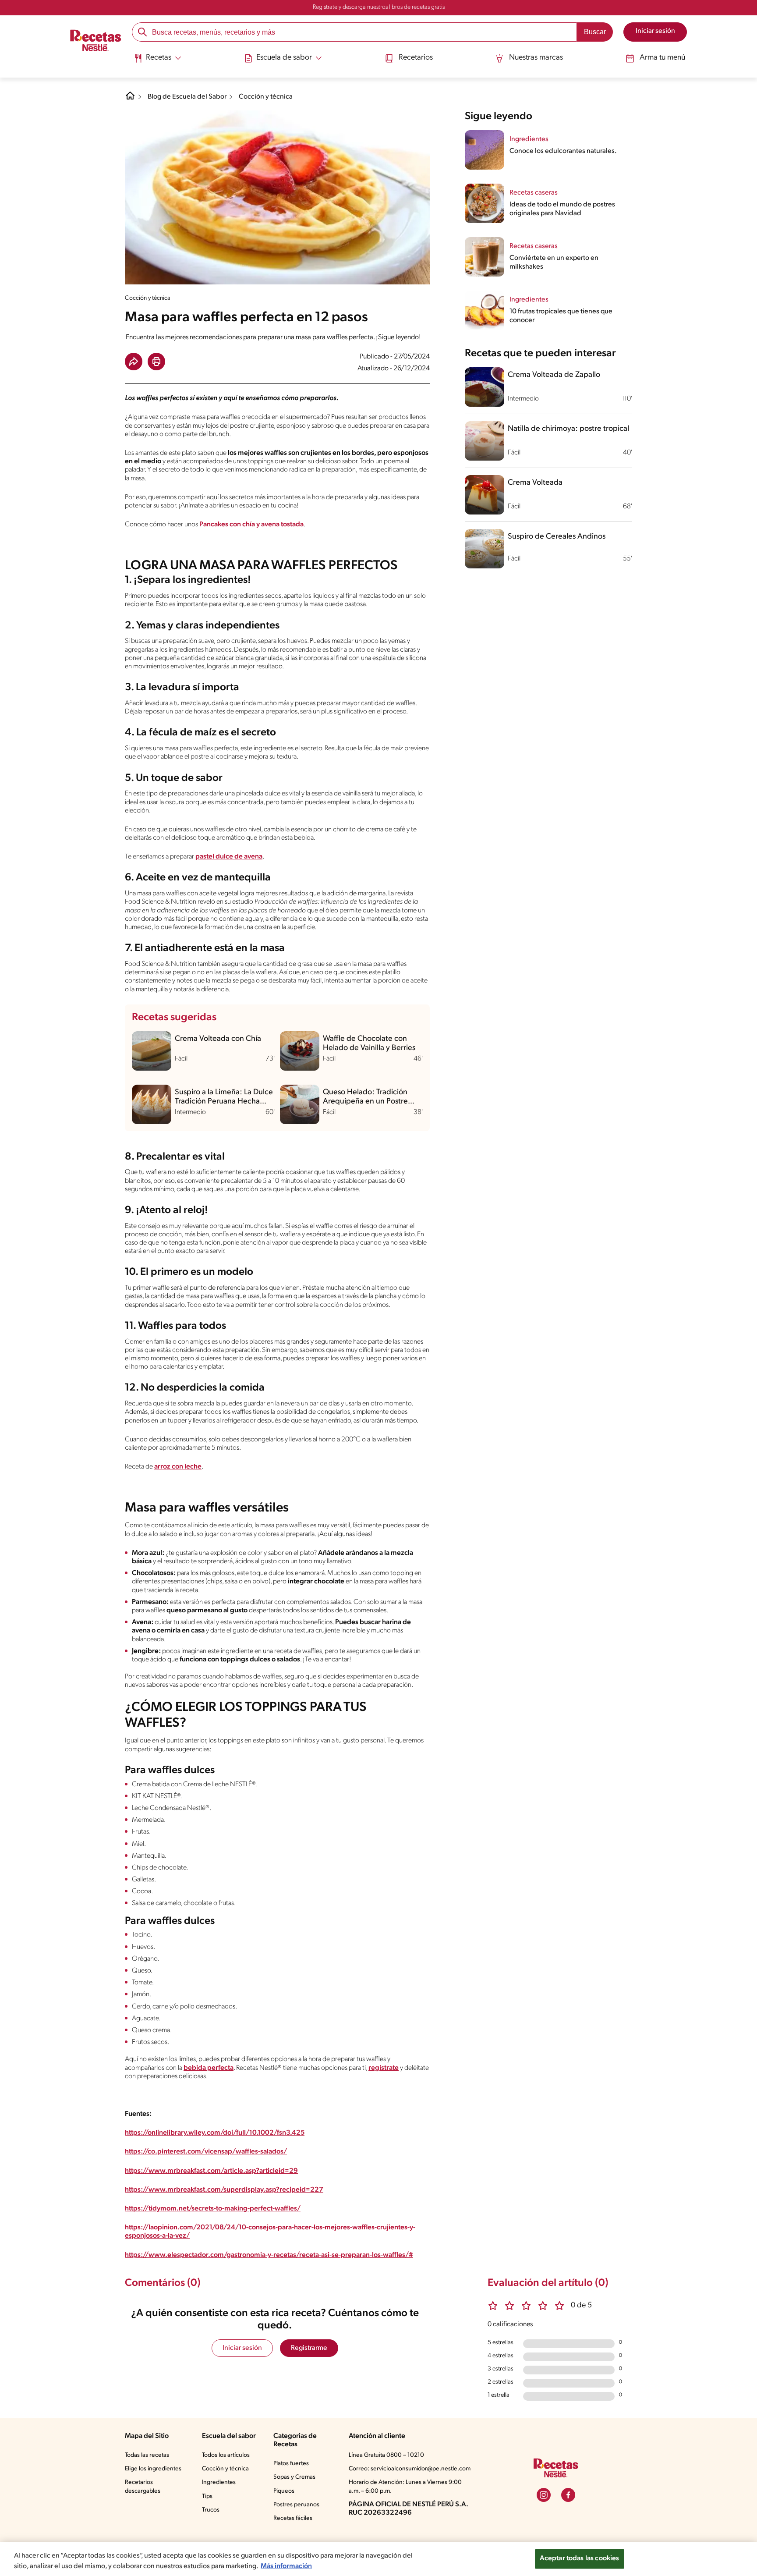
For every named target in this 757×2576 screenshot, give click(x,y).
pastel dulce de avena (229, 857)
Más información (286, 2566)
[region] (378, 2559)
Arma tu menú (662, 58)
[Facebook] (568, 2495)
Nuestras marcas (536, 58)
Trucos (211, 2510)
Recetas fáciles (293, 2518)
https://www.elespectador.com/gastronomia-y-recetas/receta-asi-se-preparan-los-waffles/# (269, 2255)
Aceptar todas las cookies (580, 2558)
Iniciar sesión (242, 2348)
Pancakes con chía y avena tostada (251, 525)
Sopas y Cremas (294, 2477)
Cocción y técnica (266, 97)
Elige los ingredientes (153, 2469)
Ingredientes (219, 2482)
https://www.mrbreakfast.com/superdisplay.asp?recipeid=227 (224, 2190)
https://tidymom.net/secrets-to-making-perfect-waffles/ (213, 2209)
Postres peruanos (296, 2505)
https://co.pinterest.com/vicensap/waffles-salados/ (206, 2152)
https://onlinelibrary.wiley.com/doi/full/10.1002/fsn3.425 (215, 2133)
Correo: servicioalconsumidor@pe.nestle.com (410, 2469)
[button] (134, 362)
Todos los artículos (226, 2455)
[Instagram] (544, 2495)
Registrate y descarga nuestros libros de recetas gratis (379, 7)
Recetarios (416, 58)
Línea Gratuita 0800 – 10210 (386, 2455)
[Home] (130, 99)
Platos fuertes (291, 2464)
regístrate (384, 2068)
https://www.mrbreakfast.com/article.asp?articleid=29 (211, 2171)
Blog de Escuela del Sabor (187, 97)
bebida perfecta (209, 2068)
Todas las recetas (147, 2455)
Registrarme (309, 2348)
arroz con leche (178, 1467)
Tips (207, 2496)
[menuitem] (157, 61)
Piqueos (284, 2491)
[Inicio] (96, 42)
